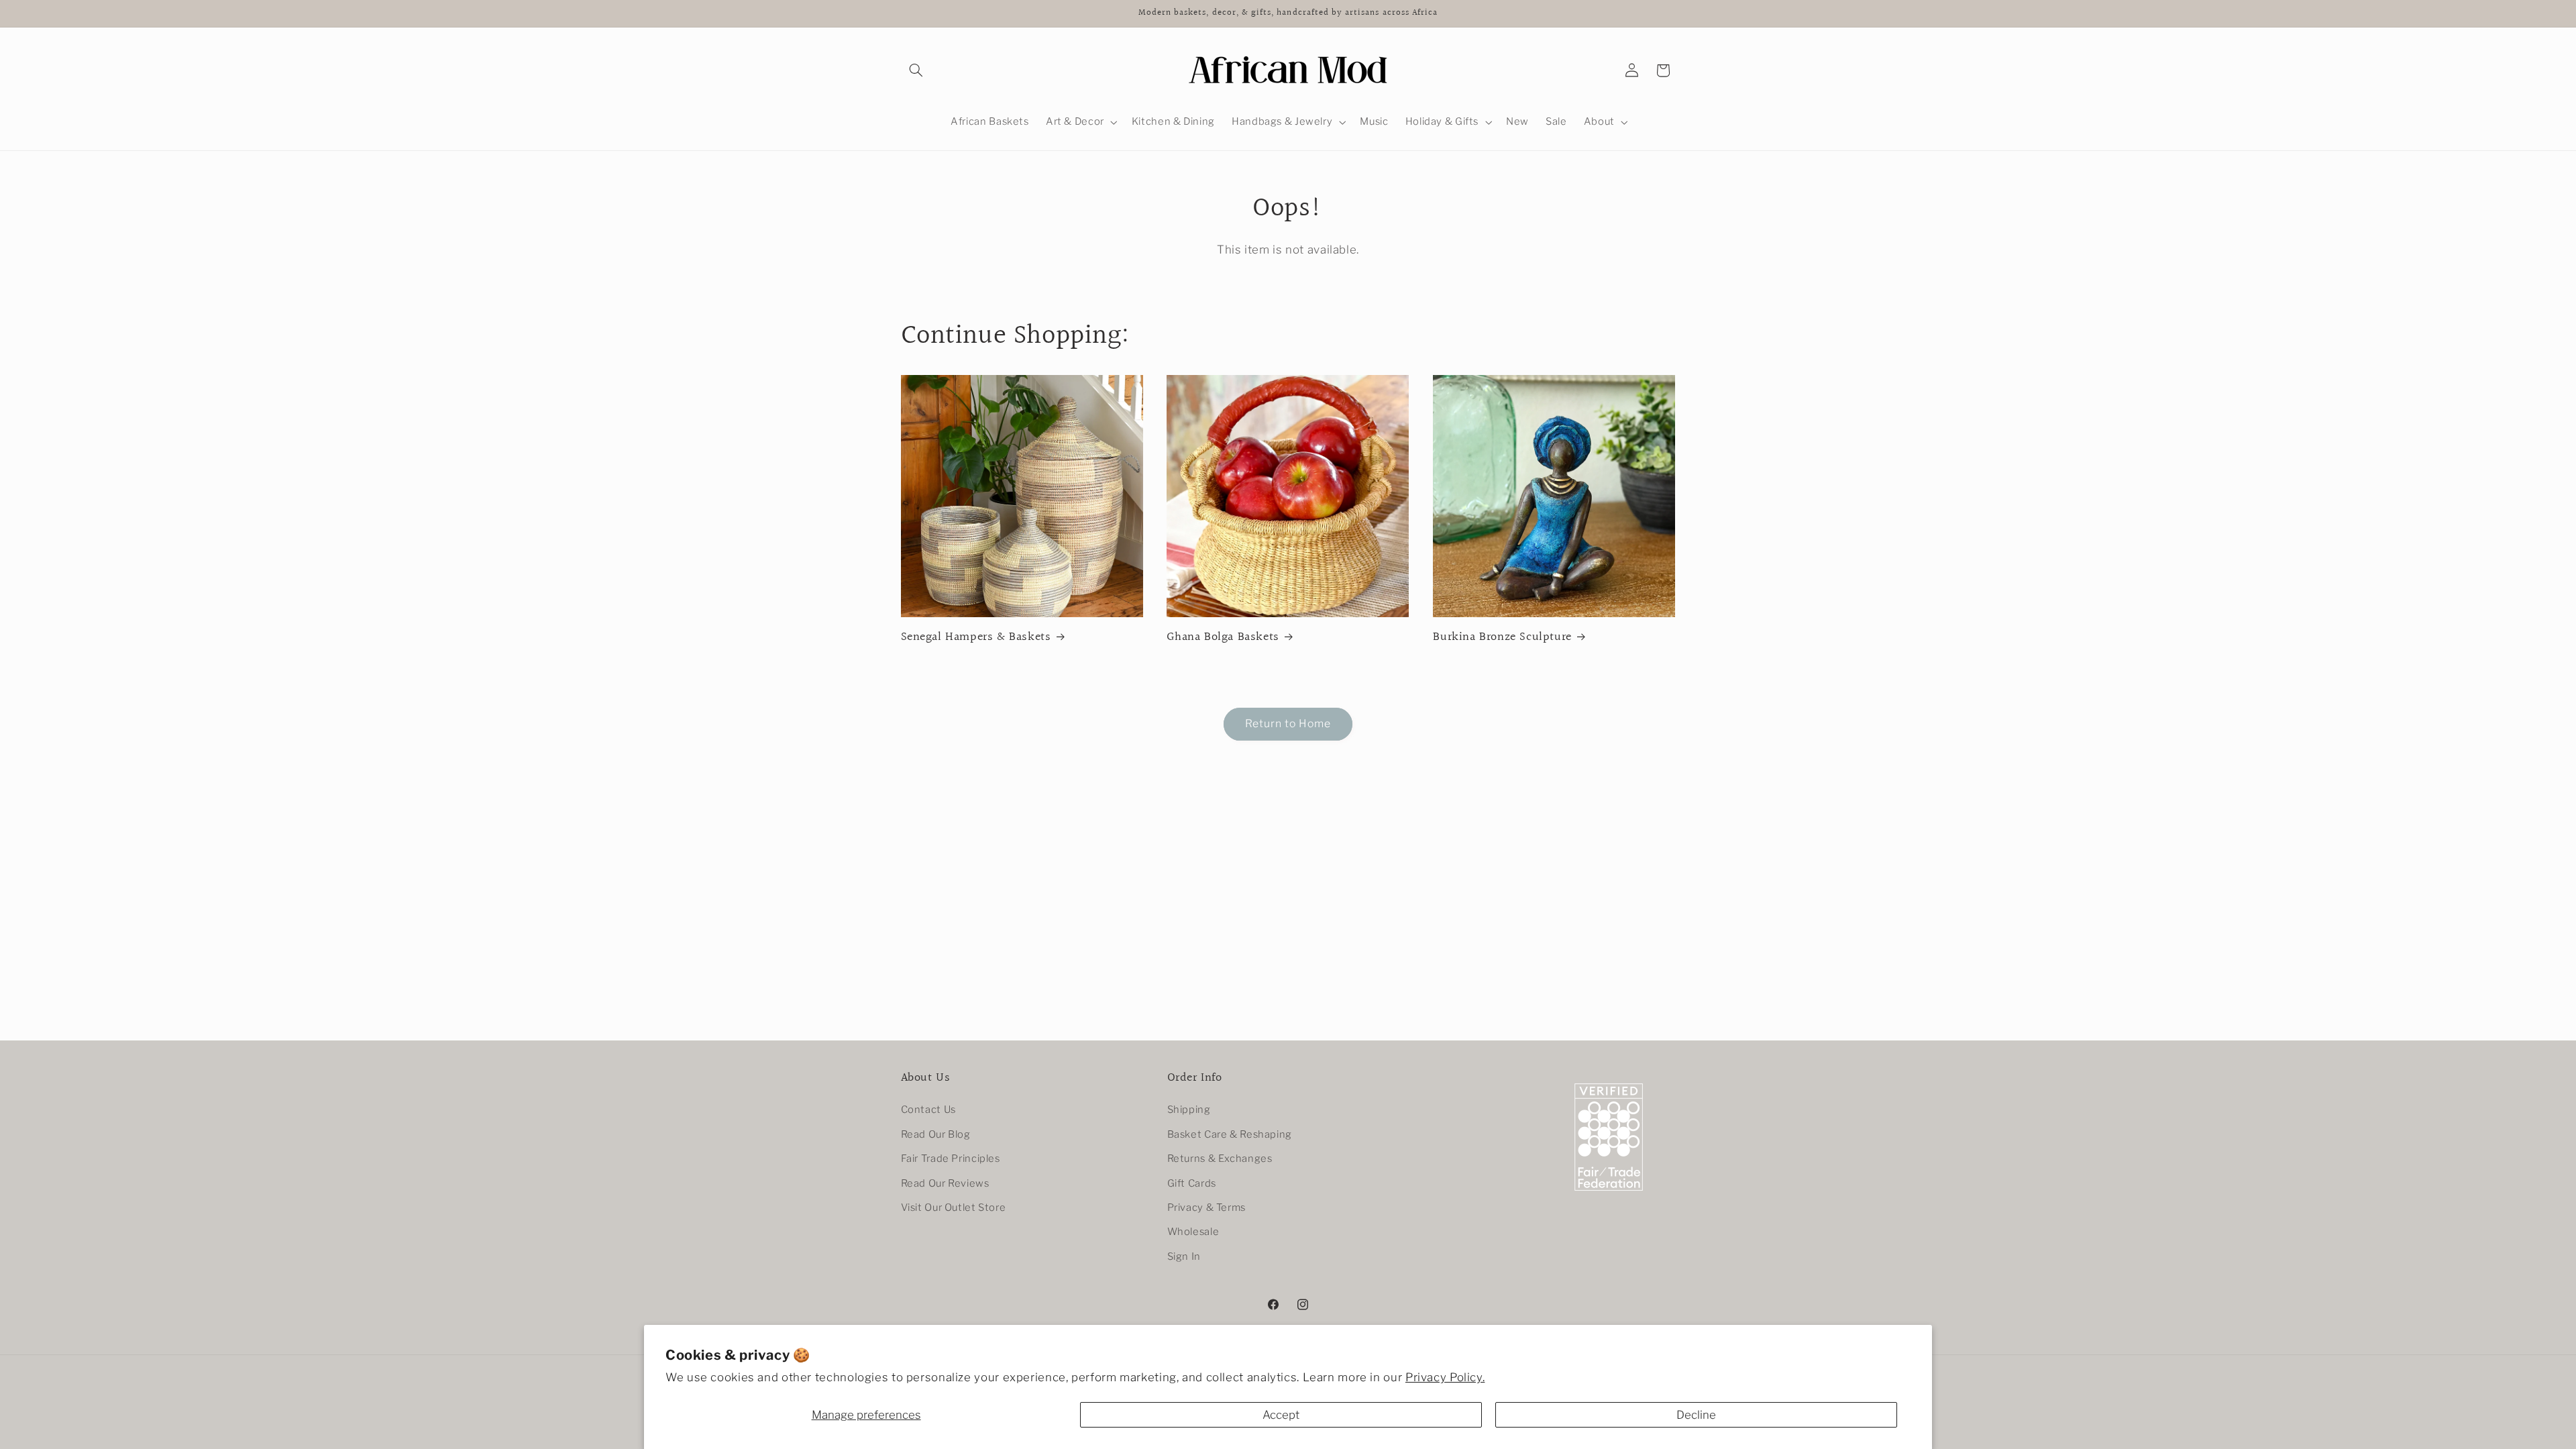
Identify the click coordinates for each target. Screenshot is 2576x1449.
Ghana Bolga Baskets (1223, 637)
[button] (916, 70)
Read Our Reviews (945, 1183)
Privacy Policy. (1445, 1377)
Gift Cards (1192, 1183)
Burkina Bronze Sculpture (1502, 637)
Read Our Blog (936, 1134)
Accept (1281, 1415)
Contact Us (928, 1110)
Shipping (1189, 1110)
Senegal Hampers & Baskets (976, 637)
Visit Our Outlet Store (954, 1207)
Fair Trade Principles (951, 1159)
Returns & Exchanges (1220, 1159)
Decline (1696, 1415)
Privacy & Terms (1206, 1207)
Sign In (1184, 1256)
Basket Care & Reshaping (1230, 1134)
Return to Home (1288, 723)
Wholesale (1193, 1232)
